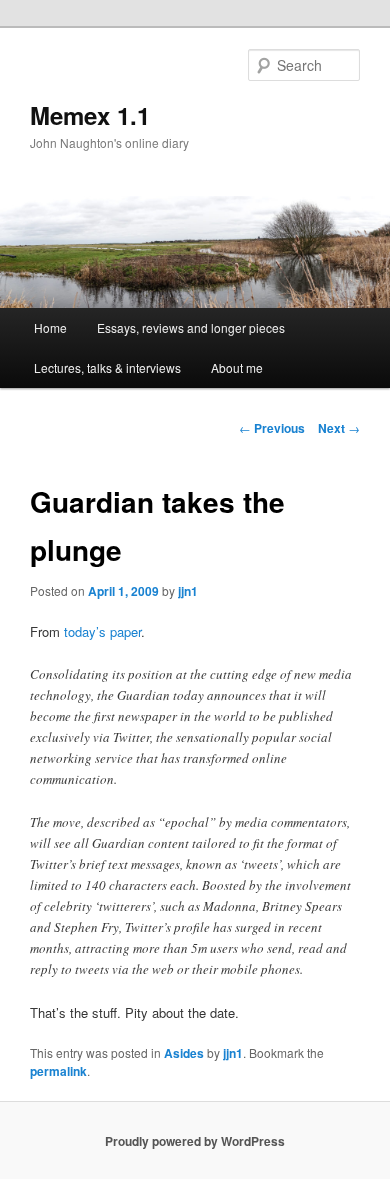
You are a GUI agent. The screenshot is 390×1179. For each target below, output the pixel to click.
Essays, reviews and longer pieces (191, 327)
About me (237, 367)
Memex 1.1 (90, 115)
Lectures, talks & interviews (107, 367)
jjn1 (188, 591)
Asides (184, 1053)
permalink (58, 1071)
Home (50, 327)
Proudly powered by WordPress (195, 1141)
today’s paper (102, 631)
